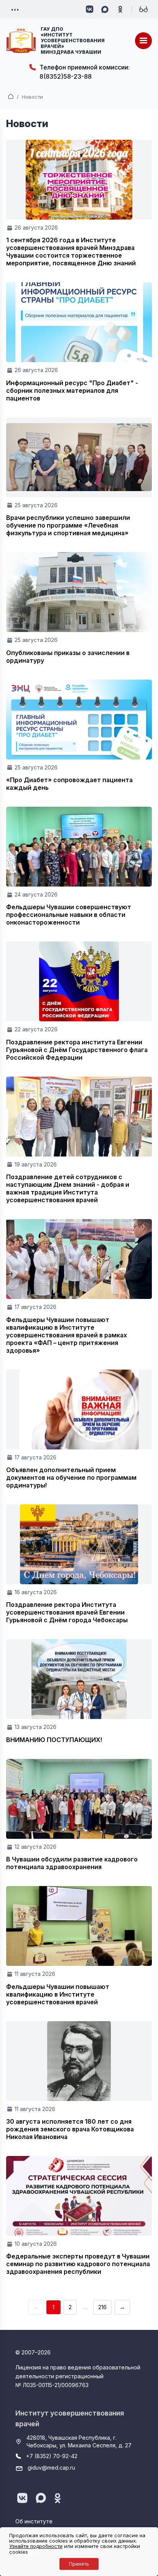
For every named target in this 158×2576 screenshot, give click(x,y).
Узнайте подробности (36, 2546)
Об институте (34, 2521)
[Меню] (143, 41)
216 (102, 2307)
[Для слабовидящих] (143, 9)
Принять (79, 2564)
